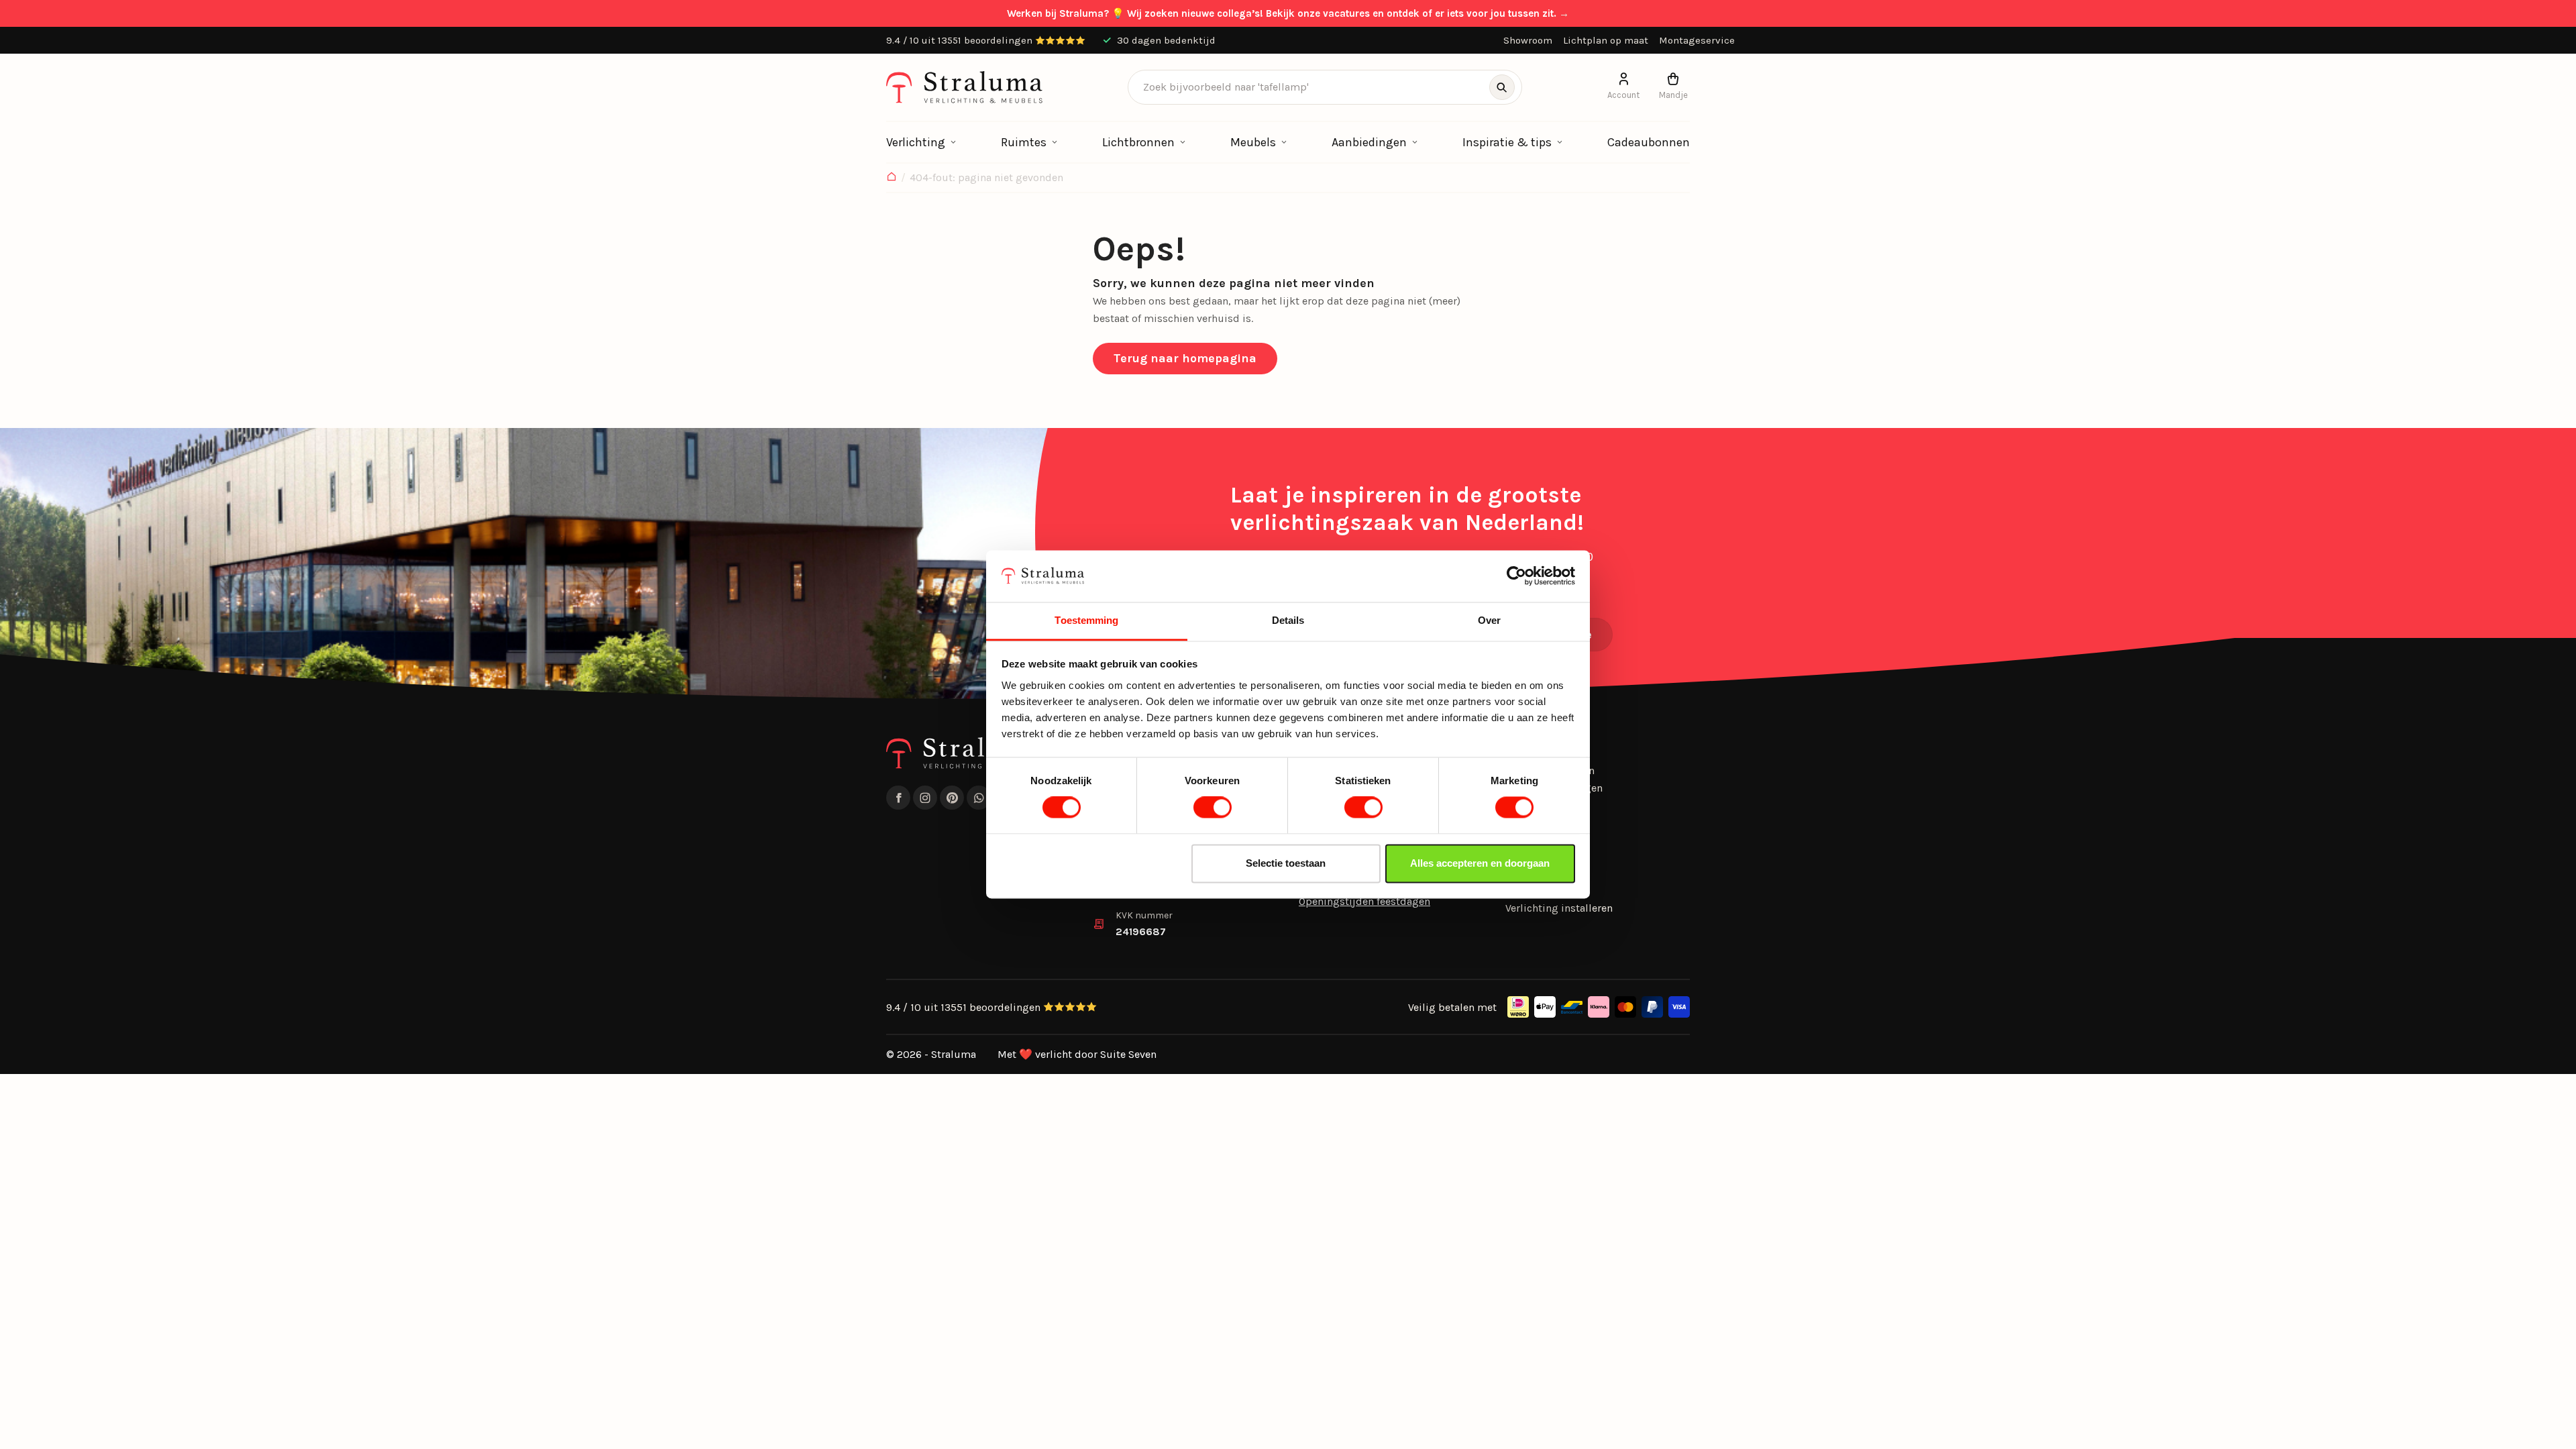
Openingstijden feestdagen (1364, 901)
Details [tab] (1288, 620)
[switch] (1213, 808)
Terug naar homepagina (1185, 358)
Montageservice (1697, 40)
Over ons (1526, 822)
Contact (1524, 856)
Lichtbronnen (1138, 142)
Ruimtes (1024, 142)
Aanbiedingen (1369, 142)
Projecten (1528, 805)
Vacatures (1529, 874)
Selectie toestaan (1286, 863)
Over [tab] (1489, 620)
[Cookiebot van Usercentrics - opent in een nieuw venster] (1516, 576)
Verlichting (916, 142)
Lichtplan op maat (1606, 40)
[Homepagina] (892, 178)
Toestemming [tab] (1086, 620)
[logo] (964, 87)
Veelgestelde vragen (1554, 788)
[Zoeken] (1502, 87)
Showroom (1528, 40)
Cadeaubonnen (1649, 142)
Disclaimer (1532, 891)
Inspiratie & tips (1507, 142)
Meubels (1253, 142)
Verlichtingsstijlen (1550, 770)
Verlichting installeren (1559, 908)
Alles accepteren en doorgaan (1480, 863)
